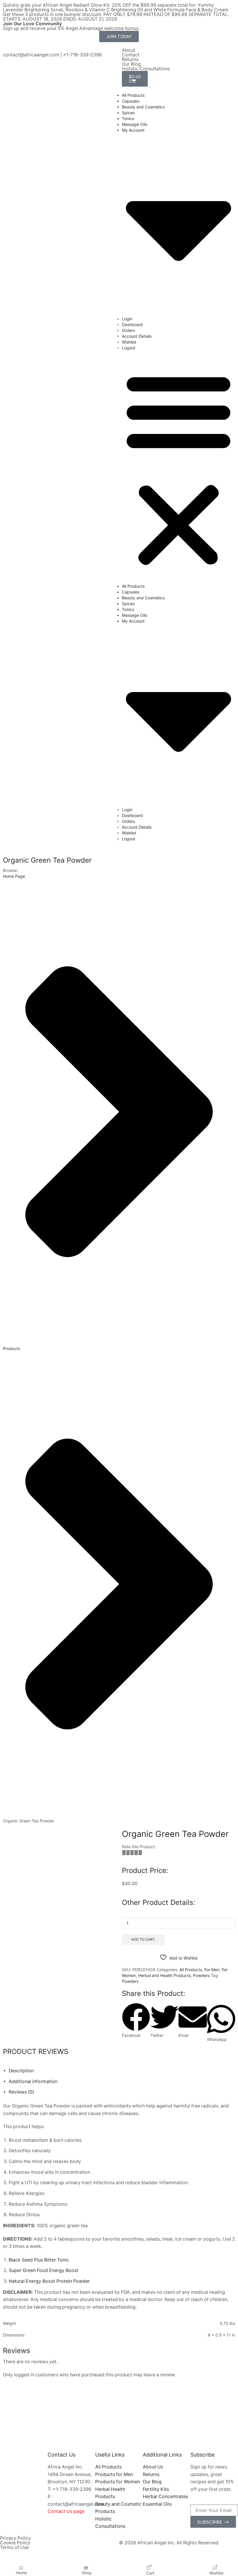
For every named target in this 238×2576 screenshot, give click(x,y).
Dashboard (132, 325)
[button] (178, 469)
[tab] (21, 2071)
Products (11, 1348)
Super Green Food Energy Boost (44, 2270)
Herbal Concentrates (165, 2497)
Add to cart (143, 1939)
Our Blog (131, 64)
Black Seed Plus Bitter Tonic (39, 2260)
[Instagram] (21, 50)
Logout (129, 348)
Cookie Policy (15, 2543)
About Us (153, 2467)
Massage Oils (135, 124)
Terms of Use (14, 2547)
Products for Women (118, 2482)
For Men (212, 1970)
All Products (133, 95)
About (129, 50)
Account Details (137, 336)
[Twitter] (12, 50)
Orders (128, 330)
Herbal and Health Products (164, 1975)
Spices (128, 113)
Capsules (131, 101)
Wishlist (129, 342)
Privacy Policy (15, 2538)
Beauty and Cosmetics (143, 107)
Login (127, 319)
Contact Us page (66, 2511)
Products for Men (114, 2474)
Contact (131, 55)
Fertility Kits (156, 2489)
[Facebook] (4, 50)
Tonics (128, 118)
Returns (130, 59)
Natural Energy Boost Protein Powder (49, 2281)
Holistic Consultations (146, 69)
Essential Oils (157, 2504)
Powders (201, 1975)
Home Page (14, 876)
